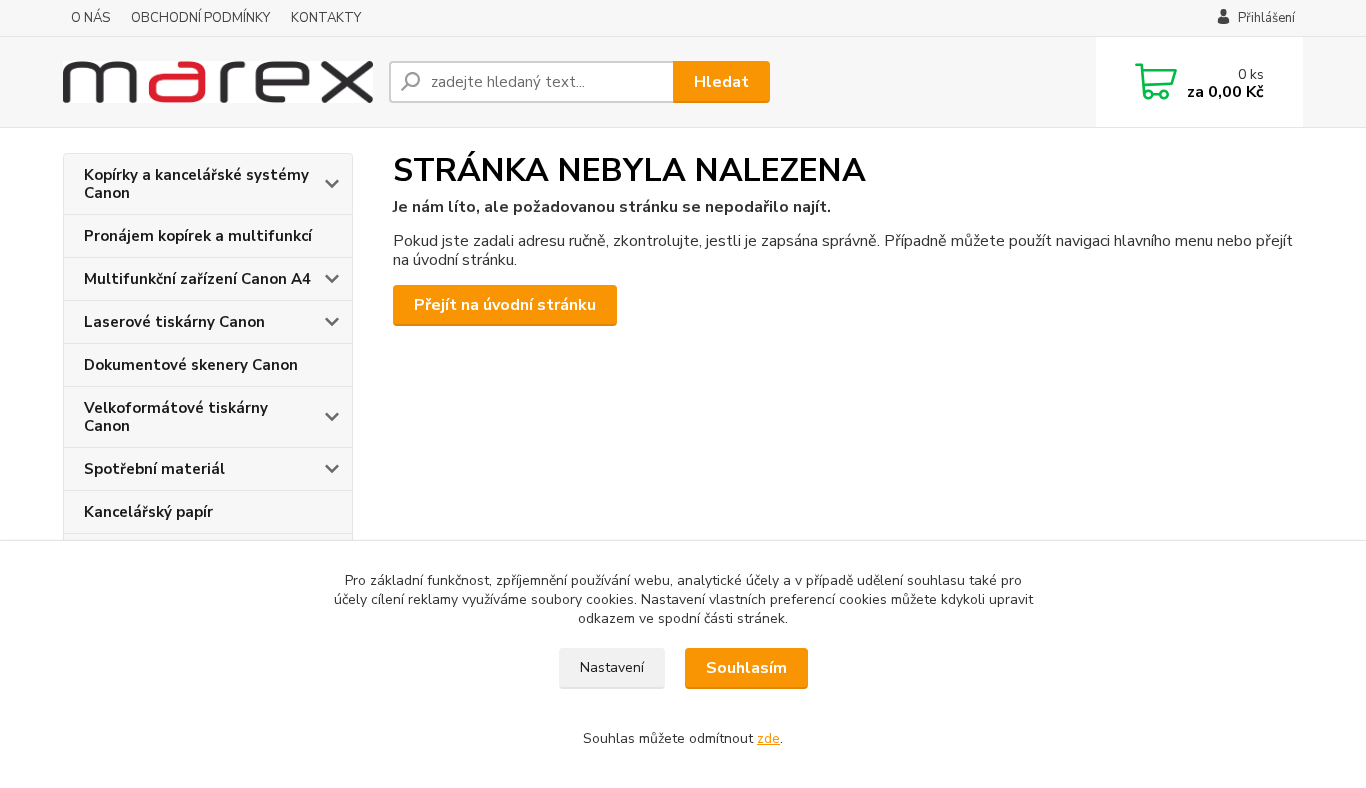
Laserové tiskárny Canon (174, 322)
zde (768, 738)
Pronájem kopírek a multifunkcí (198, 236)
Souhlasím (746, 668)
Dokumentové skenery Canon (191, 365)
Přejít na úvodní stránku (505, 305)
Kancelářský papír (148, 512)
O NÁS (90, 18)
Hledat (721, 82)
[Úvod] (218, 81)
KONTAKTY (326, 18)
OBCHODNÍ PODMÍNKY (200, 18)
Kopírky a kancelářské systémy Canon (196, 184)
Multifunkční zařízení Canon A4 (197, 279)
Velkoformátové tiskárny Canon (176, 417)
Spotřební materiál (154, 469)
